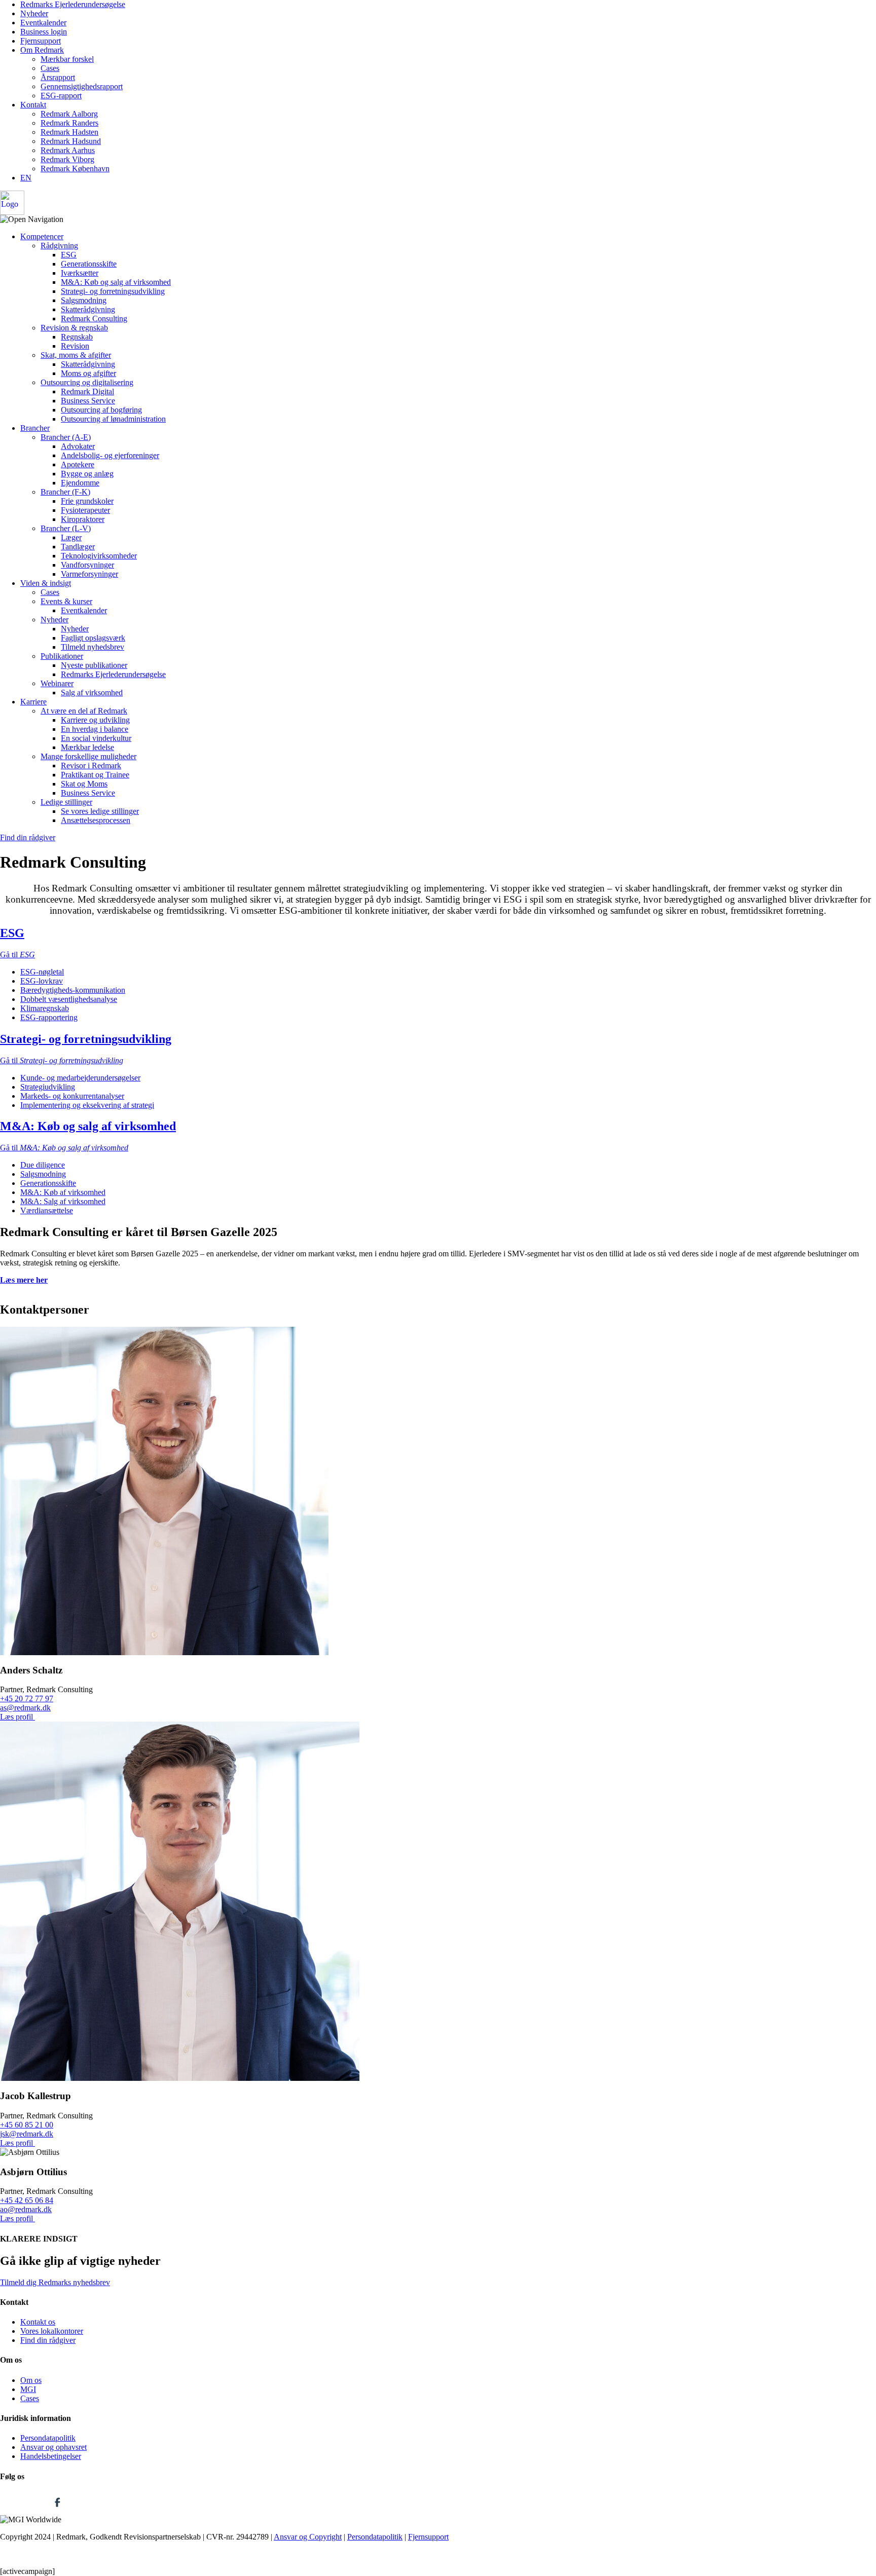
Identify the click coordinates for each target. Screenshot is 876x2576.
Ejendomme (80, 483)
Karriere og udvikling (95, 720)
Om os (31, 2380)
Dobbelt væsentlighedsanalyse (69, 999)
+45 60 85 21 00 (27, 2125)
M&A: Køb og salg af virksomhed (116, 282)
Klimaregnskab (45, 1008)
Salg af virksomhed (92, 693)
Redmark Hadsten (69, 132)
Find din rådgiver (28, 837)
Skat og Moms (84, 784)
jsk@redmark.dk (27, 2134)
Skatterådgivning (88, 309)
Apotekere (78, 464)
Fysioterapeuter (85, 510)
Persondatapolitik (48, 2438)
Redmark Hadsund (71, 141)
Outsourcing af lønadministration (113, 419)
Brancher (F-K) (65, 492)
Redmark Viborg (67, 159)
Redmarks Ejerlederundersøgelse (73, 4)
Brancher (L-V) (66, 528)
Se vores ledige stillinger (100, 811)
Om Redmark (42, 50)
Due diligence (43, 1165)
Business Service (88, 401)
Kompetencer (42, 236)
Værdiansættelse (47, 1210)
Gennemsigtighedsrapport (82, 86)
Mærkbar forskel (67, 59)
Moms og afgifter (88, 373)
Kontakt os (38, 2322)
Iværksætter (80, 273)
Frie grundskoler (87, 501)
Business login (44, 32)
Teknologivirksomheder (99, 556)
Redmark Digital (87, 391)
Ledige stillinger (66, 802)
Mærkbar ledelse (87, 747)
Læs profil (17, 1717)
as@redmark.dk (25, 1708)
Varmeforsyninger (89, 574)
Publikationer (62, 656)
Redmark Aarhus (68, 150)
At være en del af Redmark (84, 711)
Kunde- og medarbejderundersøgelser (80, 1078)
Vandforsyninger (87, 565)
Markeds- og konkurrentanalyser (72, 1096)
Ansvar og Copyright (308, 2537)
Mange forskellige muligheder (88, 756)
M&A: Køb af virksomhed (63, 1192)
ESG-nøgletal (42, 972)
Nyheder (34, 13)
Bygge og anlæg (87, 474)
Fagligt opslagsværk (93, 638)
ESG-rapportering (49, 1017)
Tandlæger (78, 547)
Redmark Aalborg (69, 114)
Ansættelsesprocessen (96, 820)
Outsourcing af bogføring (101, 410)
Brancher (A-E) (66, 437)
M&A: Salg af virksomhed (63, 1201)
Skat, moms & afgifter (76, 355)
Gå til (17, 955)
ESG (69, 255)
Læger (71, 537)
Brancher (35, 428)
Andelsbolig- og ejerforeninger (110, 455)
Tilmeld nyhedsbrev (93, 647)
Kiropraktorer (83, 519)
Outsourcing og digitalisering (87, 382)
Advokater (78, 446)
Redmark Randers (69, 123)
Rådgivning (59, 246)
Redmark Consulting (94, 319)
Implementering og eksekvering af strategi (87, 1105)
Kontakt (33, 105)
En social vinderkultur (96, 738)
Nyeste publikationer (94, 665)
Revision (75, 346)
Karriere (33, 702)
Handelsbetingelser (51, 2456)
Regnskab (77, 337)
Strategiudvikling (48, 1087)
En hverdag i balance (95, 729)
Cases (50, 68)
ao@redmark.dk (26, 2209)
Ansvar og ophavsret (53, 2447)
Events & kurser (66, 601)
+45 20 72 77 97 (27, 1698)
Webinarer (57, 683)
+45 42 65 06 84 (27, 2200)
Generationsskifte (89, 264)
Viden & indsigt (46, 583)
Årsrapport (58, 77)
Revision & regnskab (74, 328)
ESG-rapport (61, 96)
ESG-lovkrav (42, 981)
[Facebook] (57, 2510)
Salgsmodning (84, 300)
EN (26, 178)
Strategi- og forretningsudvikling (113, 291)
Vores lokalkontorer (52, 2331)
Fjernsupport (41, 41)
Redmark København (75, 169)
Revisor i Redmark (91, 766)
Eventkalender (43, 23)
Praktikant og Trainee (95, 775)
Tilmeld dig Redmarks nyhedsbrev (55, 2282)
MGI (28, 2389)
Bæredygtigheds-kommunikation (73, 990)
